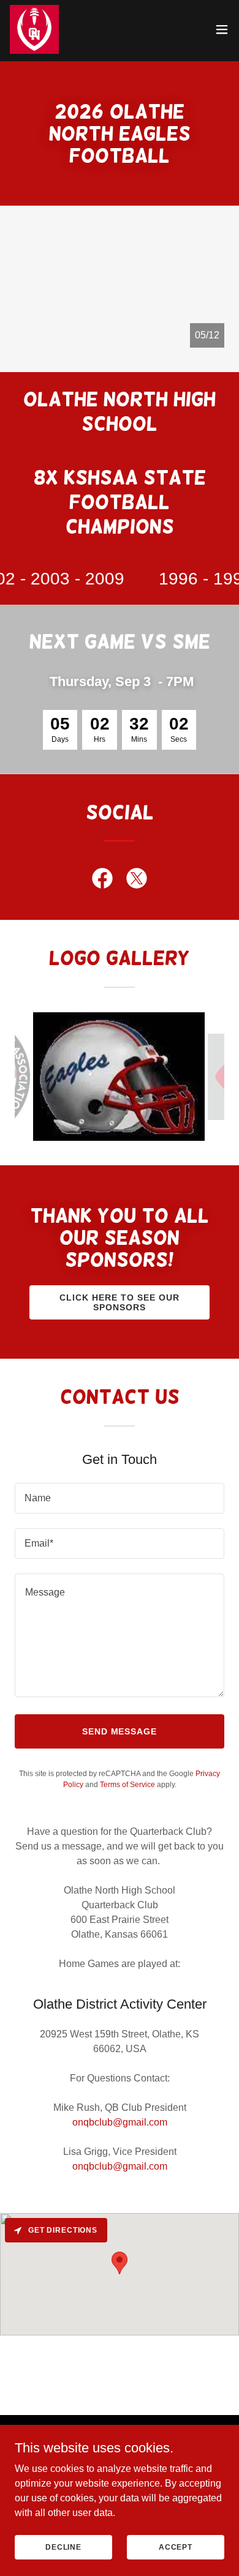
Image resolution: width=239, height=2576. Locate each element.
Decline (63, 2547)
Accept (176, 2547)
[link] (34, 29)
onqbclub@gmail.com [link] (120, 2122)
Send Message (120, 1731)
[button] (222, 29)
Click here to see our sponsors (120, 1302)
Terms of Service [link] (127, 1785)
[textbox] (120, 1498)
